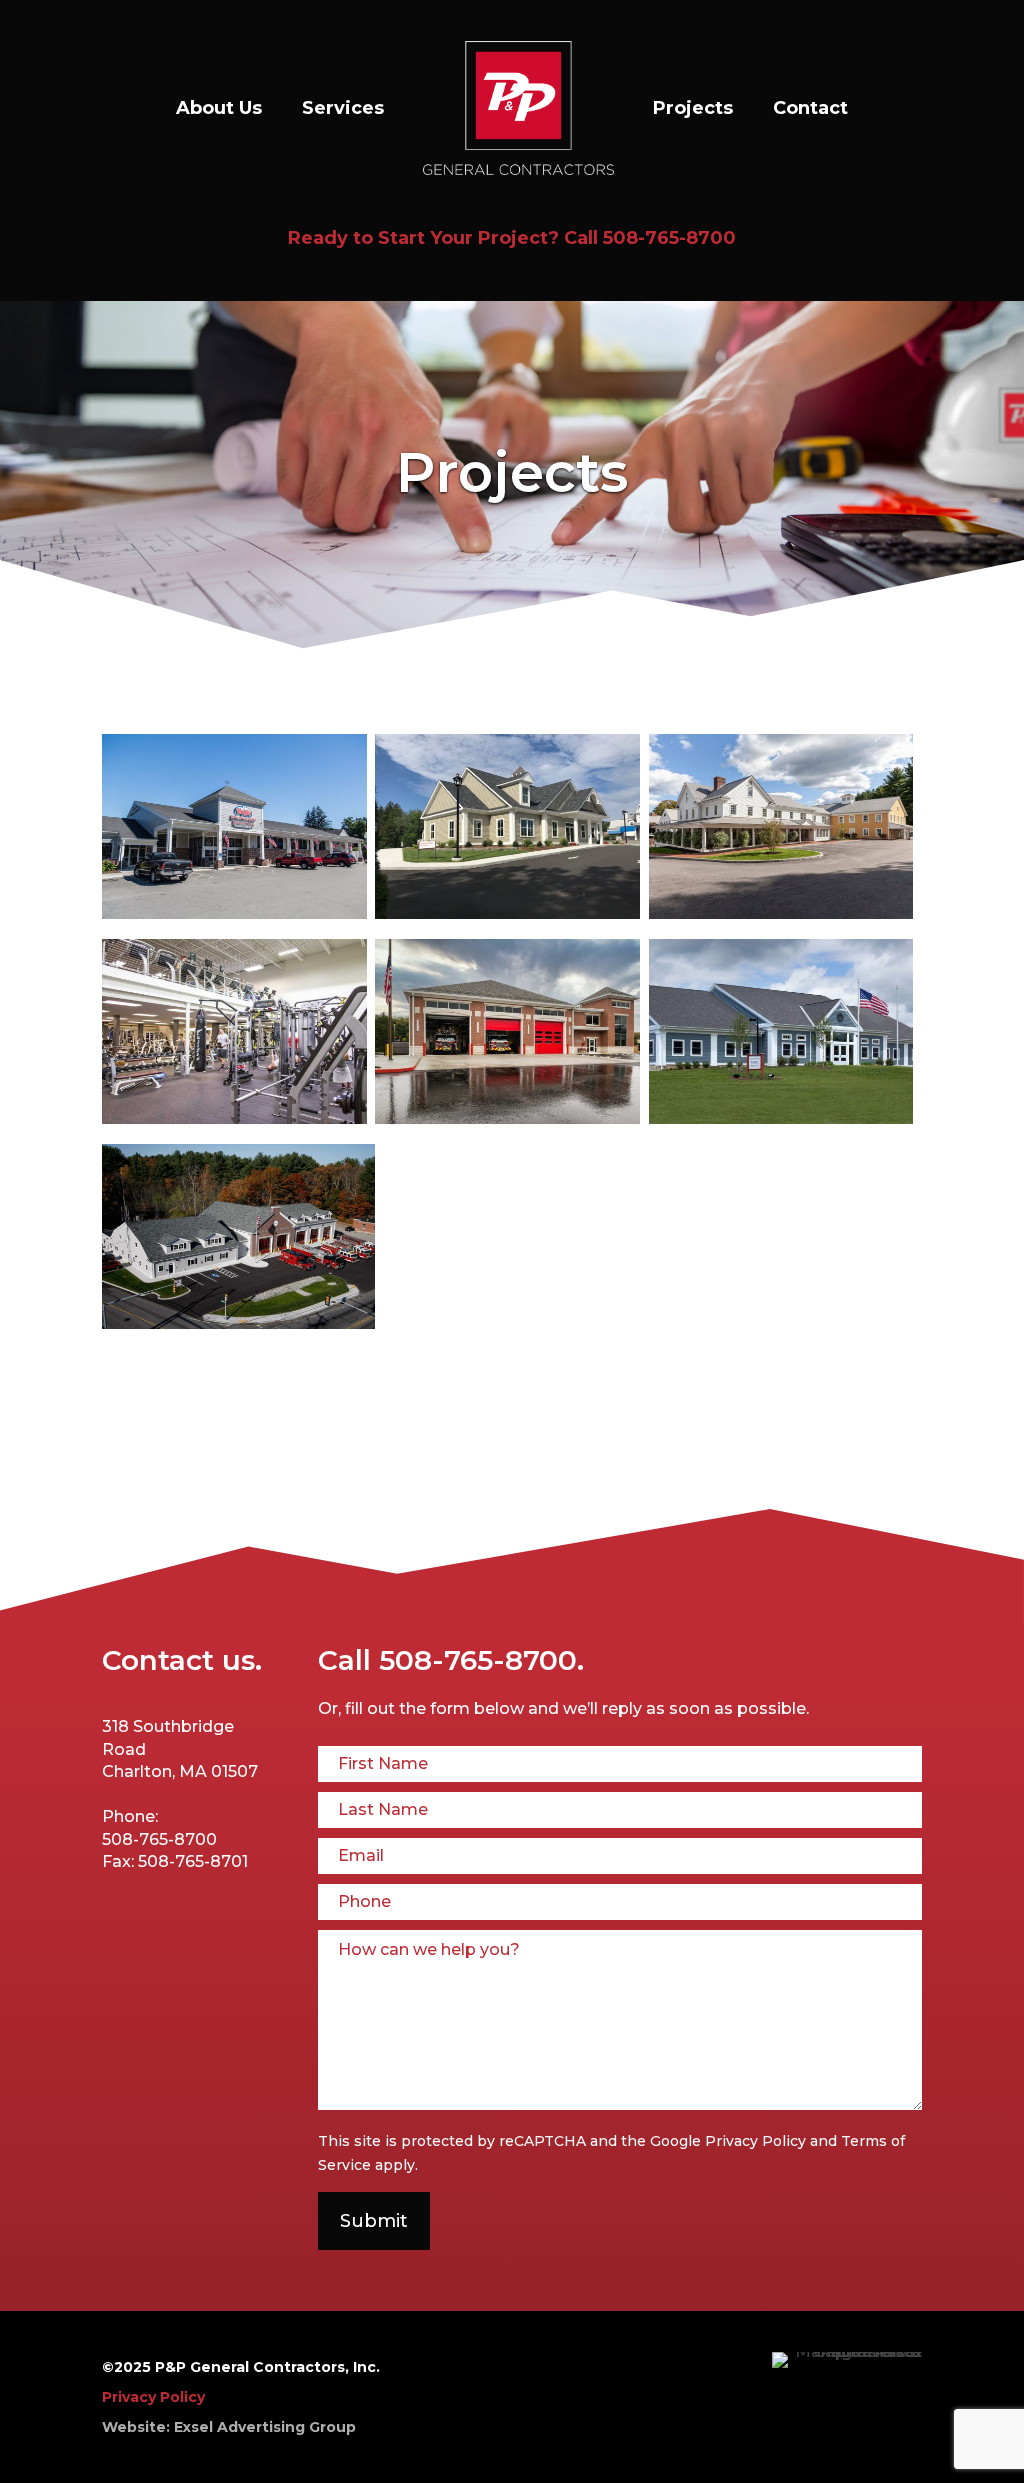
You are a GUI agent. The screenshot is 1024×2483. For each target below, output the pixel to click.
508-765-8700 (669, 238)
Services (343, 108)
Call (451, 1660)
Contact (810, 108)
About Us (219, 108)
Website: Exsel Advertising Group (229, 2427)
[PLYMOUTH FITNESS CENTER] (234, 1118)
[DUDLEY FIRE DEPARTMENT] (238, 1323)
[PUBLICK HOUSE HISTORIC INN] (781, 913)
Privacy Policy (755, 2141)
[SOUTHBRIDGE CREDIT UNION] (507, 913)
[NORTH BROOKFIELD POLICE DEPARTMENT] (781, 1118)
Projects (693, 108)
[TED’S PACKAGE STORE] (234, 913)
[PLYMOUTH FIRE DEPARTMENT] (507, 1118)
